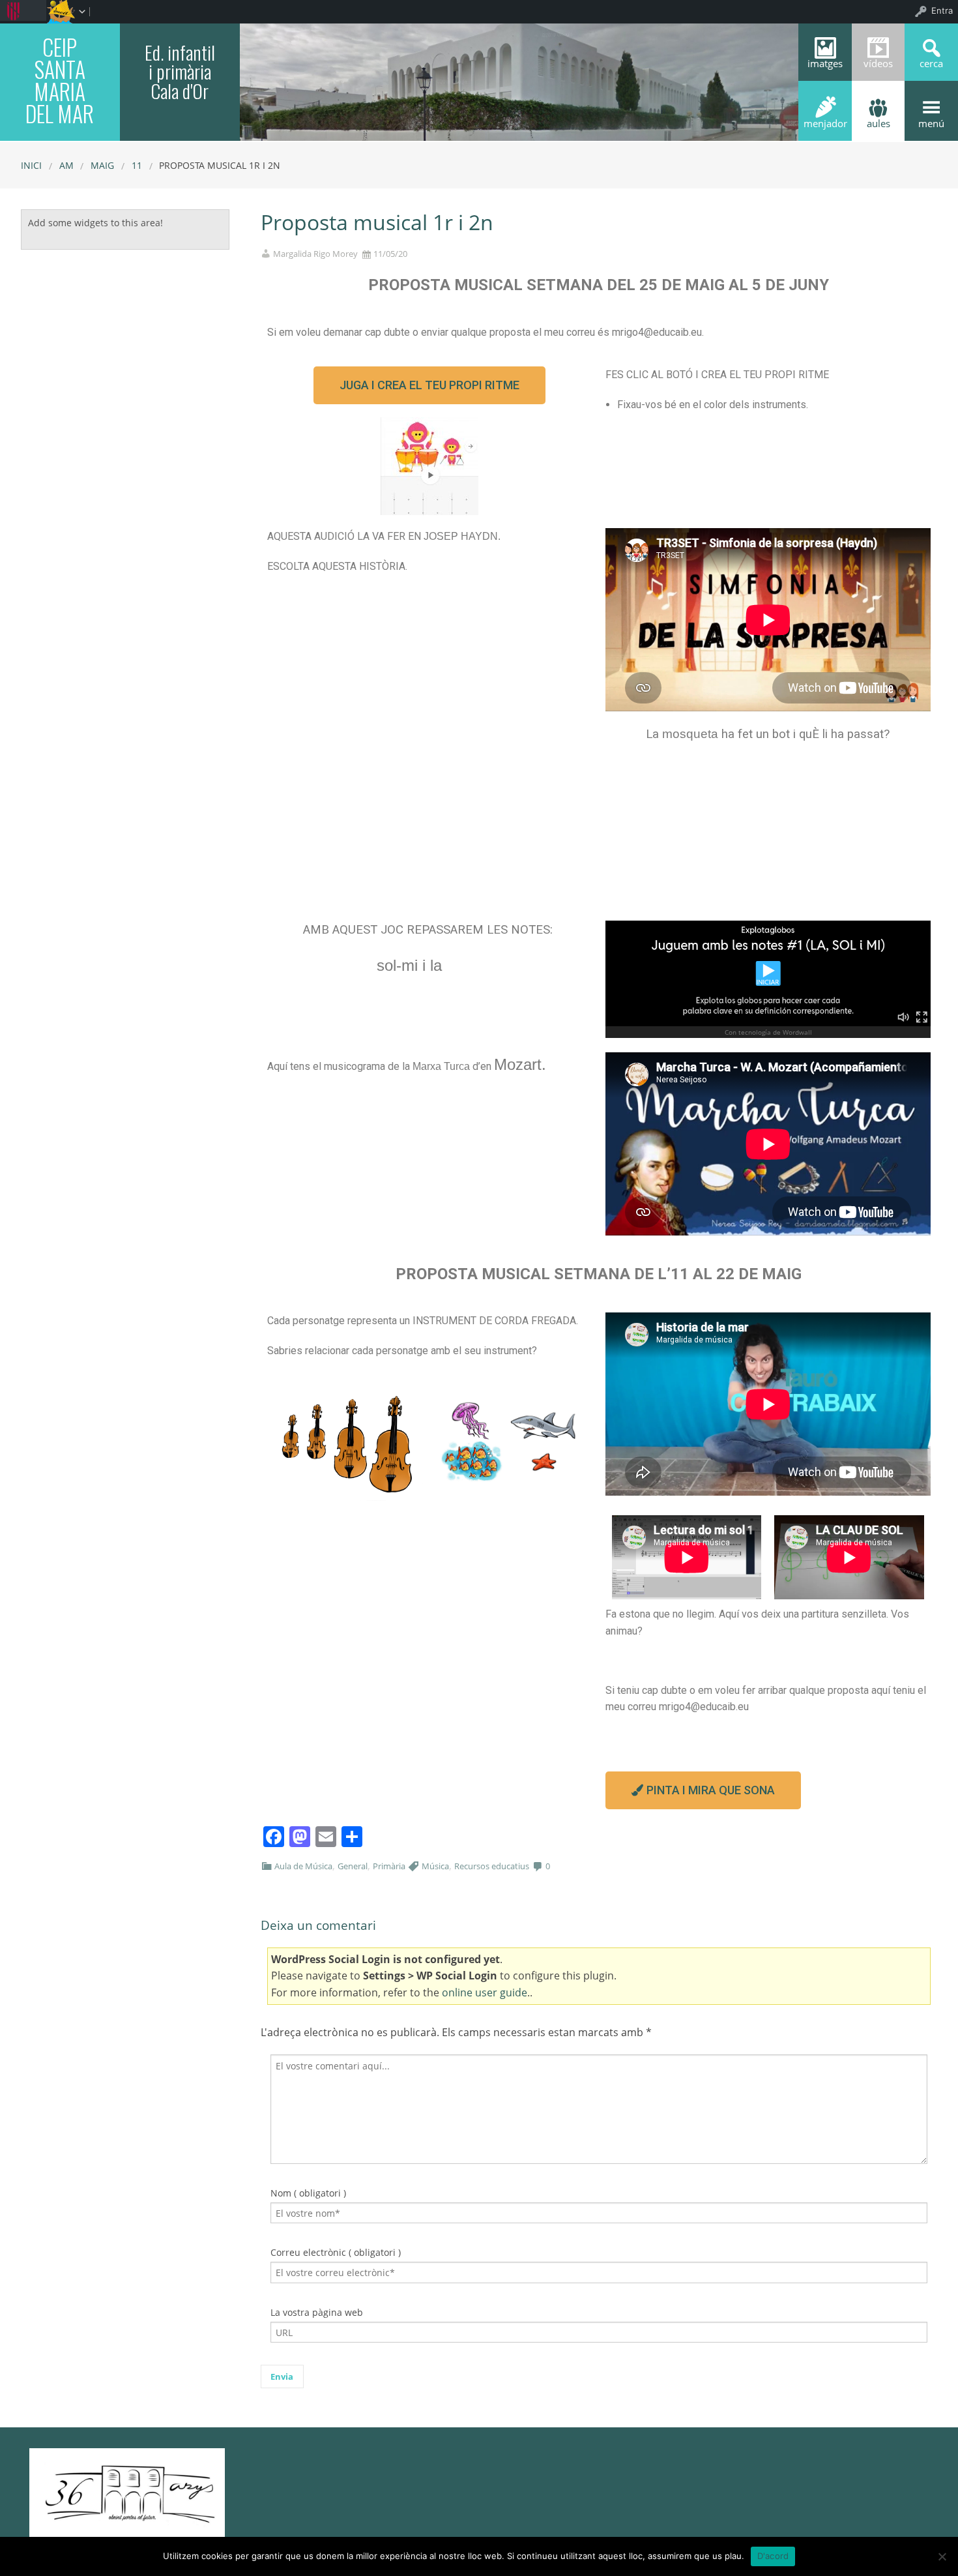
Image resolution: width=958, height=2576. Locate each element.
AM (66, 165)
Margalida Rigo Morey (315, 254)
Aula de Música (303, 1866)
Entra (942, 10)
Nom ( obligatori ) (308, 2193)
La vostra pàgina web (317, 2312)
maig (102, 165)
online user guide (485, 1992)
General (353, 1866)
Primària (389, 1866)
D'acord (773, 2556)
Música (435, 1866)
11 (137, 165)
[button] (429, 385)
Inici (31, 165)
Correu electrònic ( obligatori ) (336, 2252)
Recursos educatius (492, 1866)
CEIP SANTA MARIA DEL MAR (60, 80)
